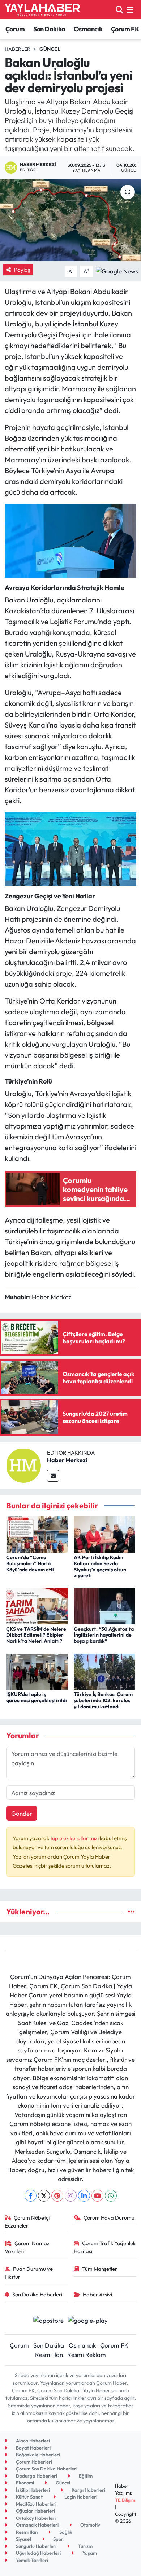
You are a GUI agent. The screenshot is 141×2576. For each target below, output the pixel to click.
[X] (44, 2196)
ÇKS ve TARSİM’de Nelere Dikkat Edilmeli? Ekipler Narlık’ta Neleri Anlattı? (36, 1635)
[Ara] (119, 10)
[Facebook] (31, 2196)
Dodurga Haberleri (36, 2476)
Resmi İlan (49, 2355)
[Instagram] (71, 2196)
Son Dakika (49, 29)
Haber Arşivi (97, 2294)
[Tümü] (131, 1912)
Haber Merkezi (67, 1460)
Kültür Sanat (29, 2497)
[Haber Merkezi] (23, 1465)
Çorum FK (125, 29)
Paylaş (22, 270)
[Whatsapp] (111, 2196)
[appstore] (48, 2321)
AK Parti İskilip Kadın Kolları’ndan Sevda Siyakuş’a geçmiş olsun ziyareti (100, 1566)
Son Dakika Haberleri (37, 2294)
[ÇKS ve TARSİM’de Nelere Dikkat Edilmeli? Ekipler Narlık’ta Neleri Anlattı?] (37, 1605)
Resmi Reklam (87, 2355)
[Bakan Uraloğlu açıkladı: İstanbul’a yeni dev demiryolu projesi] (70, 220)
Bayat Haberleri (33, 2448)
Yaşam (89, 2553)
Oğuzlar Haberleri (35, 2511)
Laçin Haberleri (80, 2497)
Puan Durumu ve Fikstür (29, 2273)
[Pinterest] (57, 2196)
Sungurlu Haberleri (36, 2546)
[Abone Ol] (117, 270)
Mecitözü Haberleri (36, 2504)
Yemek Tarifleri (31, 2560)
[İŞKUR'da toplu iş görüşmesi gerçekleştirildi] (37, 1671)
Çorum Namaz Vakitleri (27, 2247)
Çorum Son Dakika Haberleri (46, 2469)
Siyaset (23, 2539)
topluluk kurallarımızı (75, 1838)
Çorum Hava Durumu (109, 2218)
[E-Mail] (53, 1476)
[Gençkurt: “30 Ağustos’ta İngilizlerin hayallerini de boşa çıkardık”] (104, 1605)
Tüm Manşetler (100, 2269)
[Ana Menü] (130, 10)
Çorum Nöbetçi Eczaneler (27, 2222)
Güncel (50, 49)
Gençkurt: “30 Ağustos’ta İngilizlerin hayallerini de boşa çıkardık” (104, 1635)
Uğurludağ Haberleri (38, 2553)
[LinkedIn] (84, 2196)
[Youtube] (97, 2196)
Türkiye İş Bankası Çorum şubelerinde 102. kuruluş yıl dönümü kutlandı (103, 1700)
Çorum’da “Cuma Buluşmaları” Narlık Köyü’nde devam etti (30, 1563)
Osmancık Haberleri (37, 2525)
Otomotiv (90, 2525)
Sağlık (65, 2532)
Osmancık (88, 29)
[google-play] (88, 2321)
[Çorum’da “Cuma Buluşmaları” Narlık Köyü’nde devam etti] (37, 1534)
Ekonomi (24, 2483)
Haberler (18, 49)
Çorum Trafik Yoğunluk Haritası (105, 2247)
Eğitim (85, 2476)
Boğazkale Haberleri (37, 2455)
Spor (58, 2539)
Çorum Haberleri (33, 2462)
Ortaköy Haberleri (35, 2518)
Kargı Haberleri (88, 2490)
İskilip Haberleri (32, 2490)
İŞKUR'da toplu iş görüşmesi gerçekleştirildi (37, 1697)
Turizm (85, 2546)
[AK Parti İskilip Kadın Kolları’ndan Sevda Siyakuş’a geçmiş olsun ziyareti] (104, 1534)
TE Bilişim (125, 2500)
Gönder (22, 1813)
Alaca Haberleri (32, 2441)
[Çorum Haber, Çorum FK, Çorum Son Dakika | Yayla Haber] (42, 10)
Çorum (15, 29)
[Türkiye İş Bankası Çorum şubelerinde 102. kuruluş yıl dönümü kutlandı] (104, 1671)
